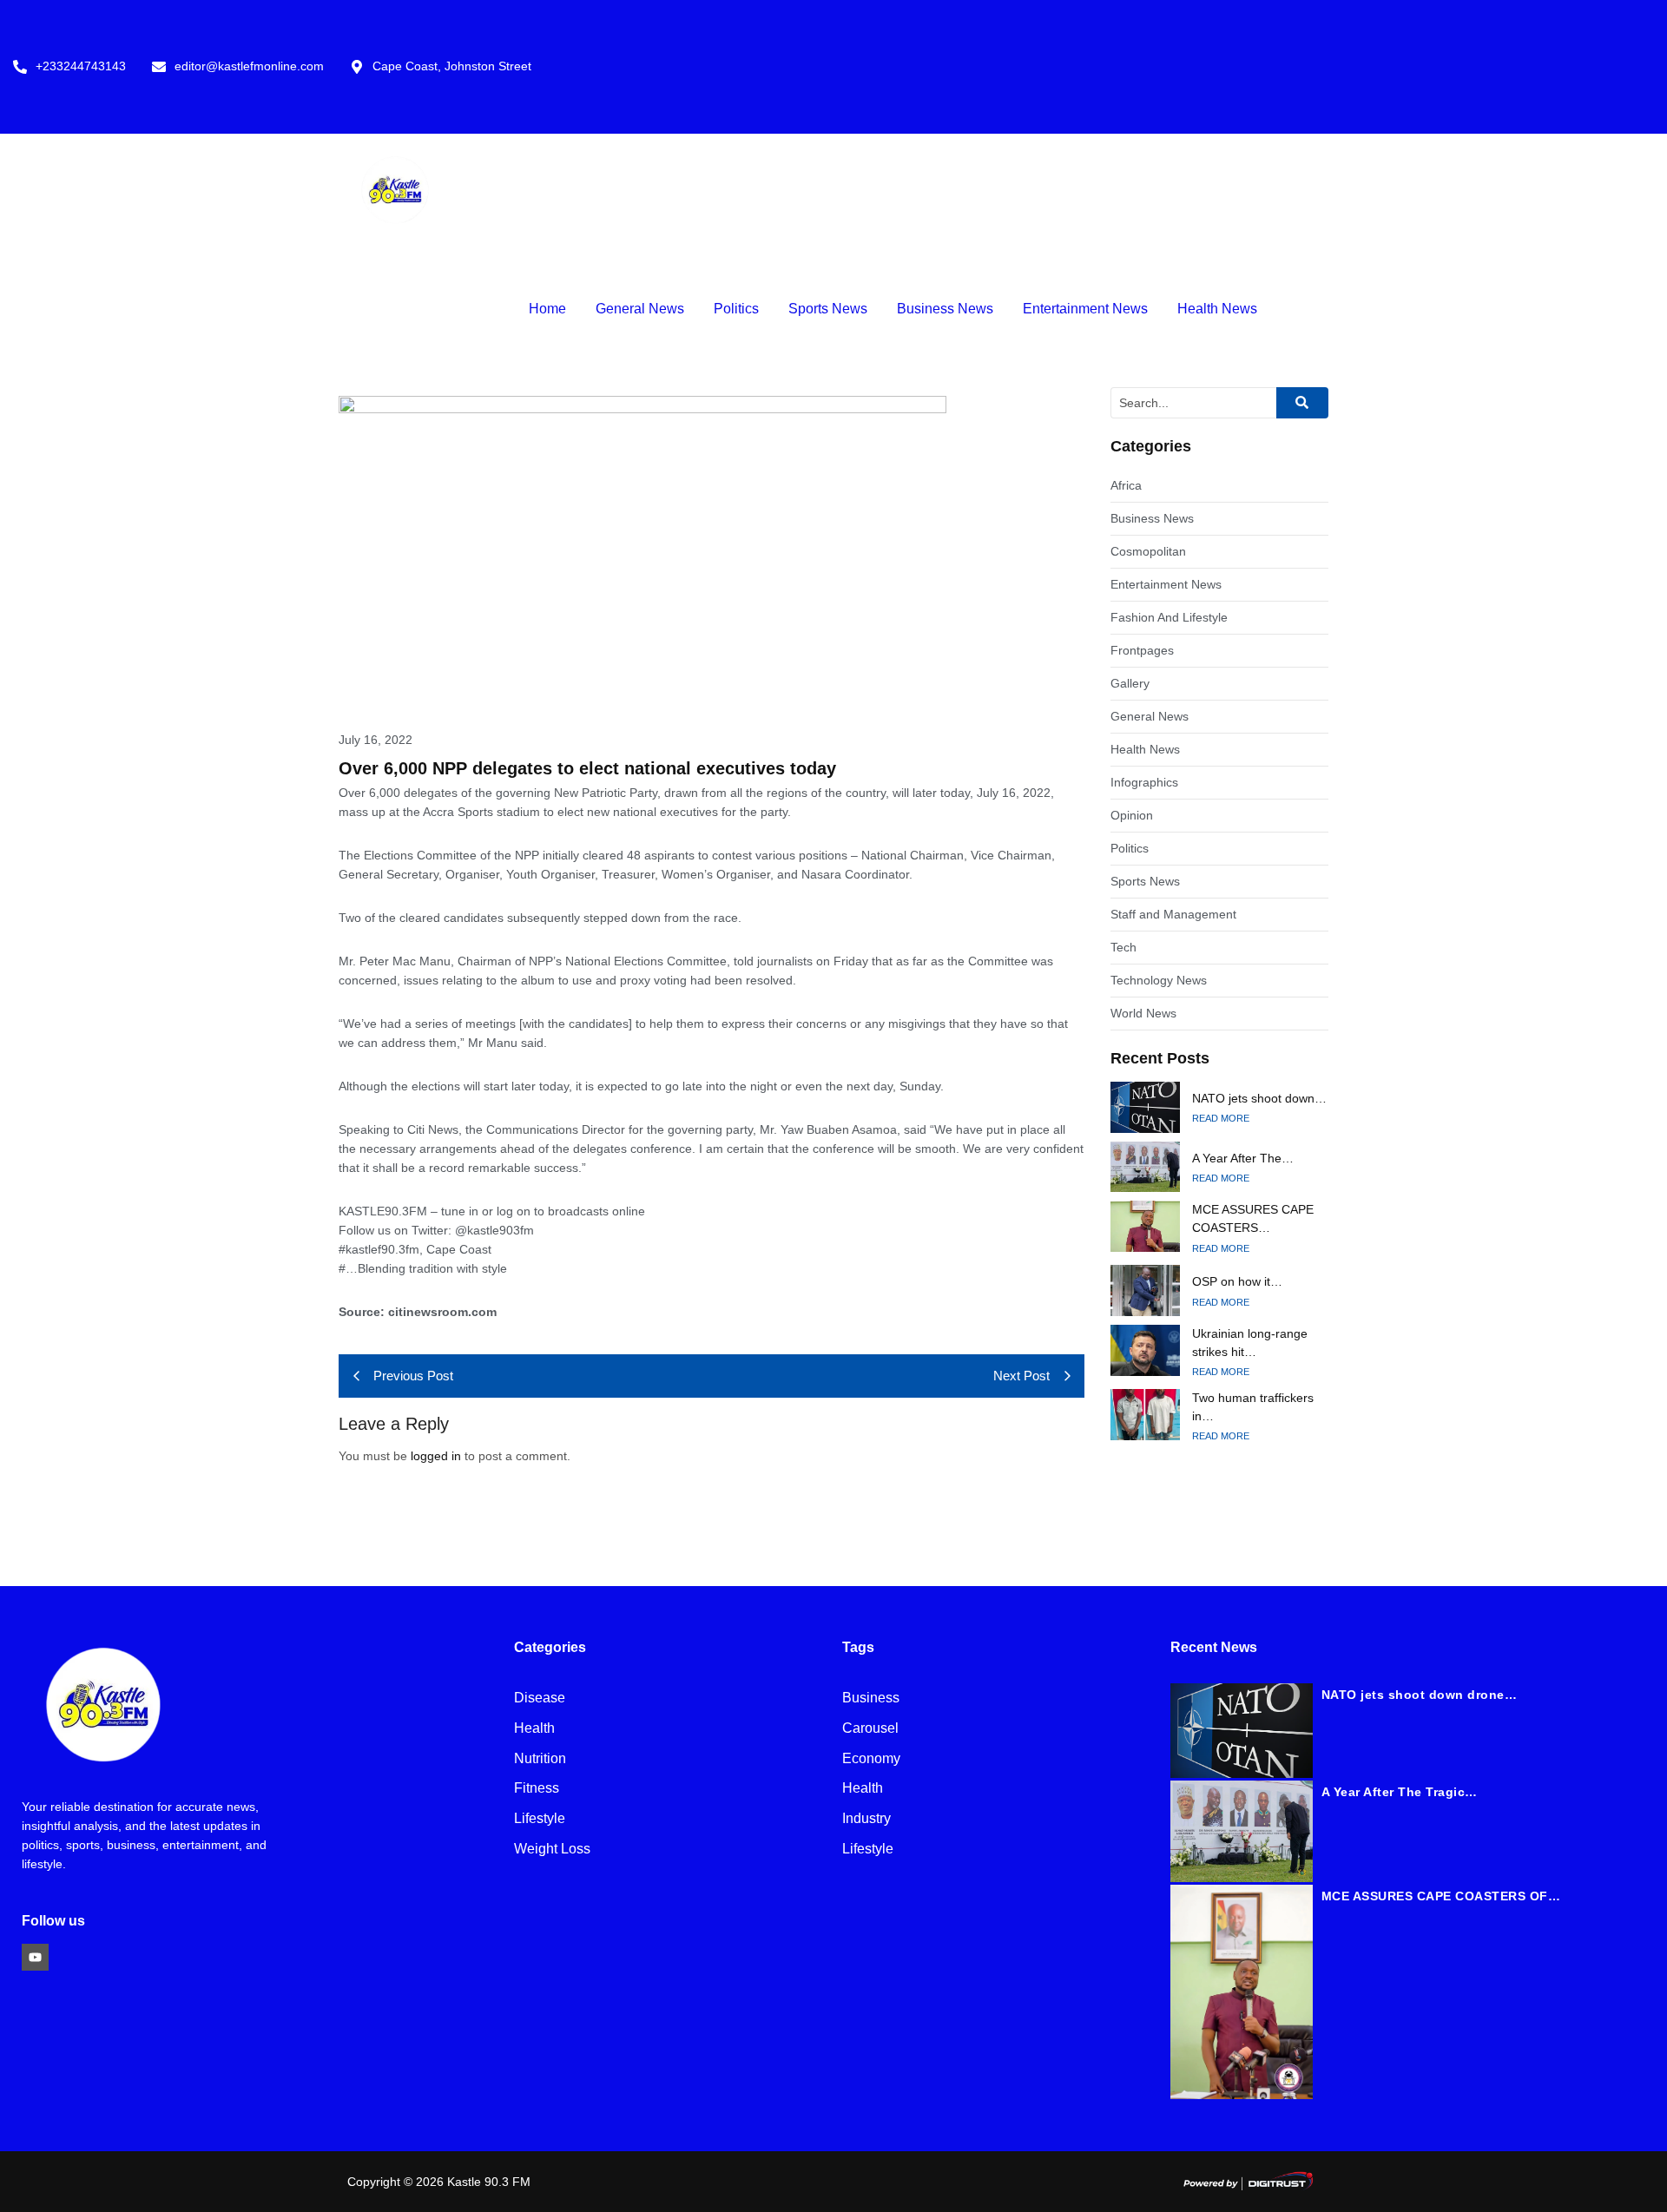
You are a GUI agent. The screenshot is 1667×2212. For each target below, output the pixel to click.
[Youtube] (35, 1957)
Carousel (870, 1729)
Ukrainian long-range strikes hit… (1250, 1343)
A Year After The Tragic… (1400, 1792)
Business (871, 1698)
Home (547, 309)
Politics (736, 309)
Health (534, 1729)
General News (640, 309)
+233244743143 (81, 66)
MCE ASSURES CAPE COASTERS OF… (1441, 1896)
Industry (866, 1819)
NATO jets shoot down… (1259, 1098)
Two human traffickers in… (1253, 1407)
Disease (540, 1698)
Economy (871, 1759)
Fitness (537, 1789)
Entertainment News (1085, 309)
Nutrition (540, 1759)
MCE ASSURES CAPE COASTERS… (1253, 1218)
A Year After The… (1243, 1158)
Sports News (828, 309)
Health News (1217, 309)
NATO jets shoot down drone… (1420, 1695)
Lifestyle (540, 1819)
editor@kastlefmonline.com (249, 66)
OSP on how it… (1237, 1281)
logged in (436, 1456)
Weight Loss (552, 1850)
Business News (945, 309)
